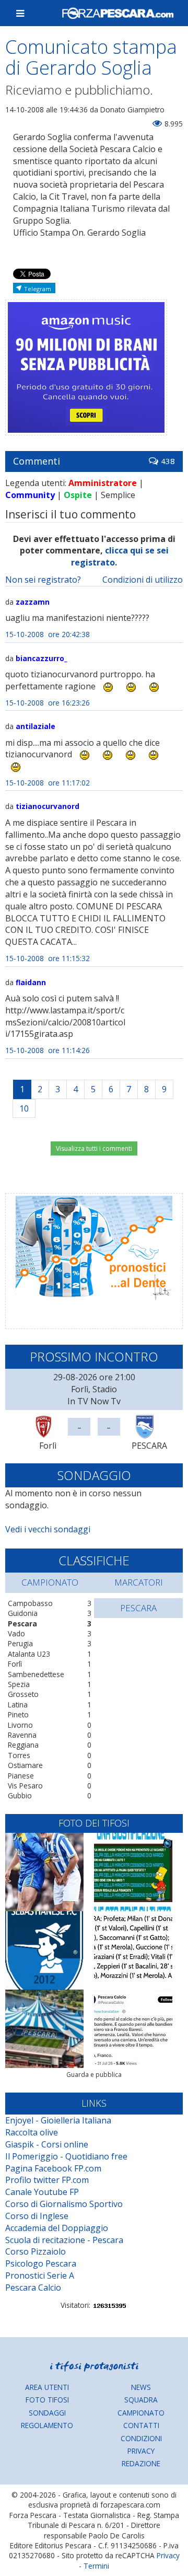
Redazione (141, 2463)
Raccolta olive (32, 2132)
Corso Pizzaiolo (36, 2251)
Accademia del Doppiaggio (57, 2228)
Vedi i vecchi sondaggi (48, 1529)
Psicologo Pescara (41, 2263)
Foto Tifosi (47, 2400)
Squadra (141, 2400)
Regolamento (47, 2425)
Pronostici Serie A (40, 2275)
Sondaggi (47, 2413)
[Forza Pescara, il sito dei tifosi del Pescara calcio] (118, 13)
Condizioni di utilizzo (143, 580)
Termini (96, 2566)
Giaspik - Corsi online (47, 2144)
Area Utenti (47, 2387)
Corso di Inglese (37, 2216)
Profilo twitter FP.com (47, 2180)
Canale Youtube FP (42, 2192)
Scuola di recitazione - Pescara (64, 2240)
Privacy (141, 2451)
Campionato (141, 2413)
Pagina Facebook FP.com (53, 2168)
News (141, 2387)
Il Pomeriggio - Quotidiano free (66, 2156)
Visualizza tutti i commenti (94, 1148)
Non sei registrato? (43, 580)
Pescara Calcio (33, 2288)
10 (24, 1108)
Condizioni (141, 2438)
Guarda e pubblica (94, 2075)
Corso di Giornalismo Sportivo (64, 2204)
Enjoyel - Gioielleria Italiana (58, 2120)
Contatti (141, 2425)
